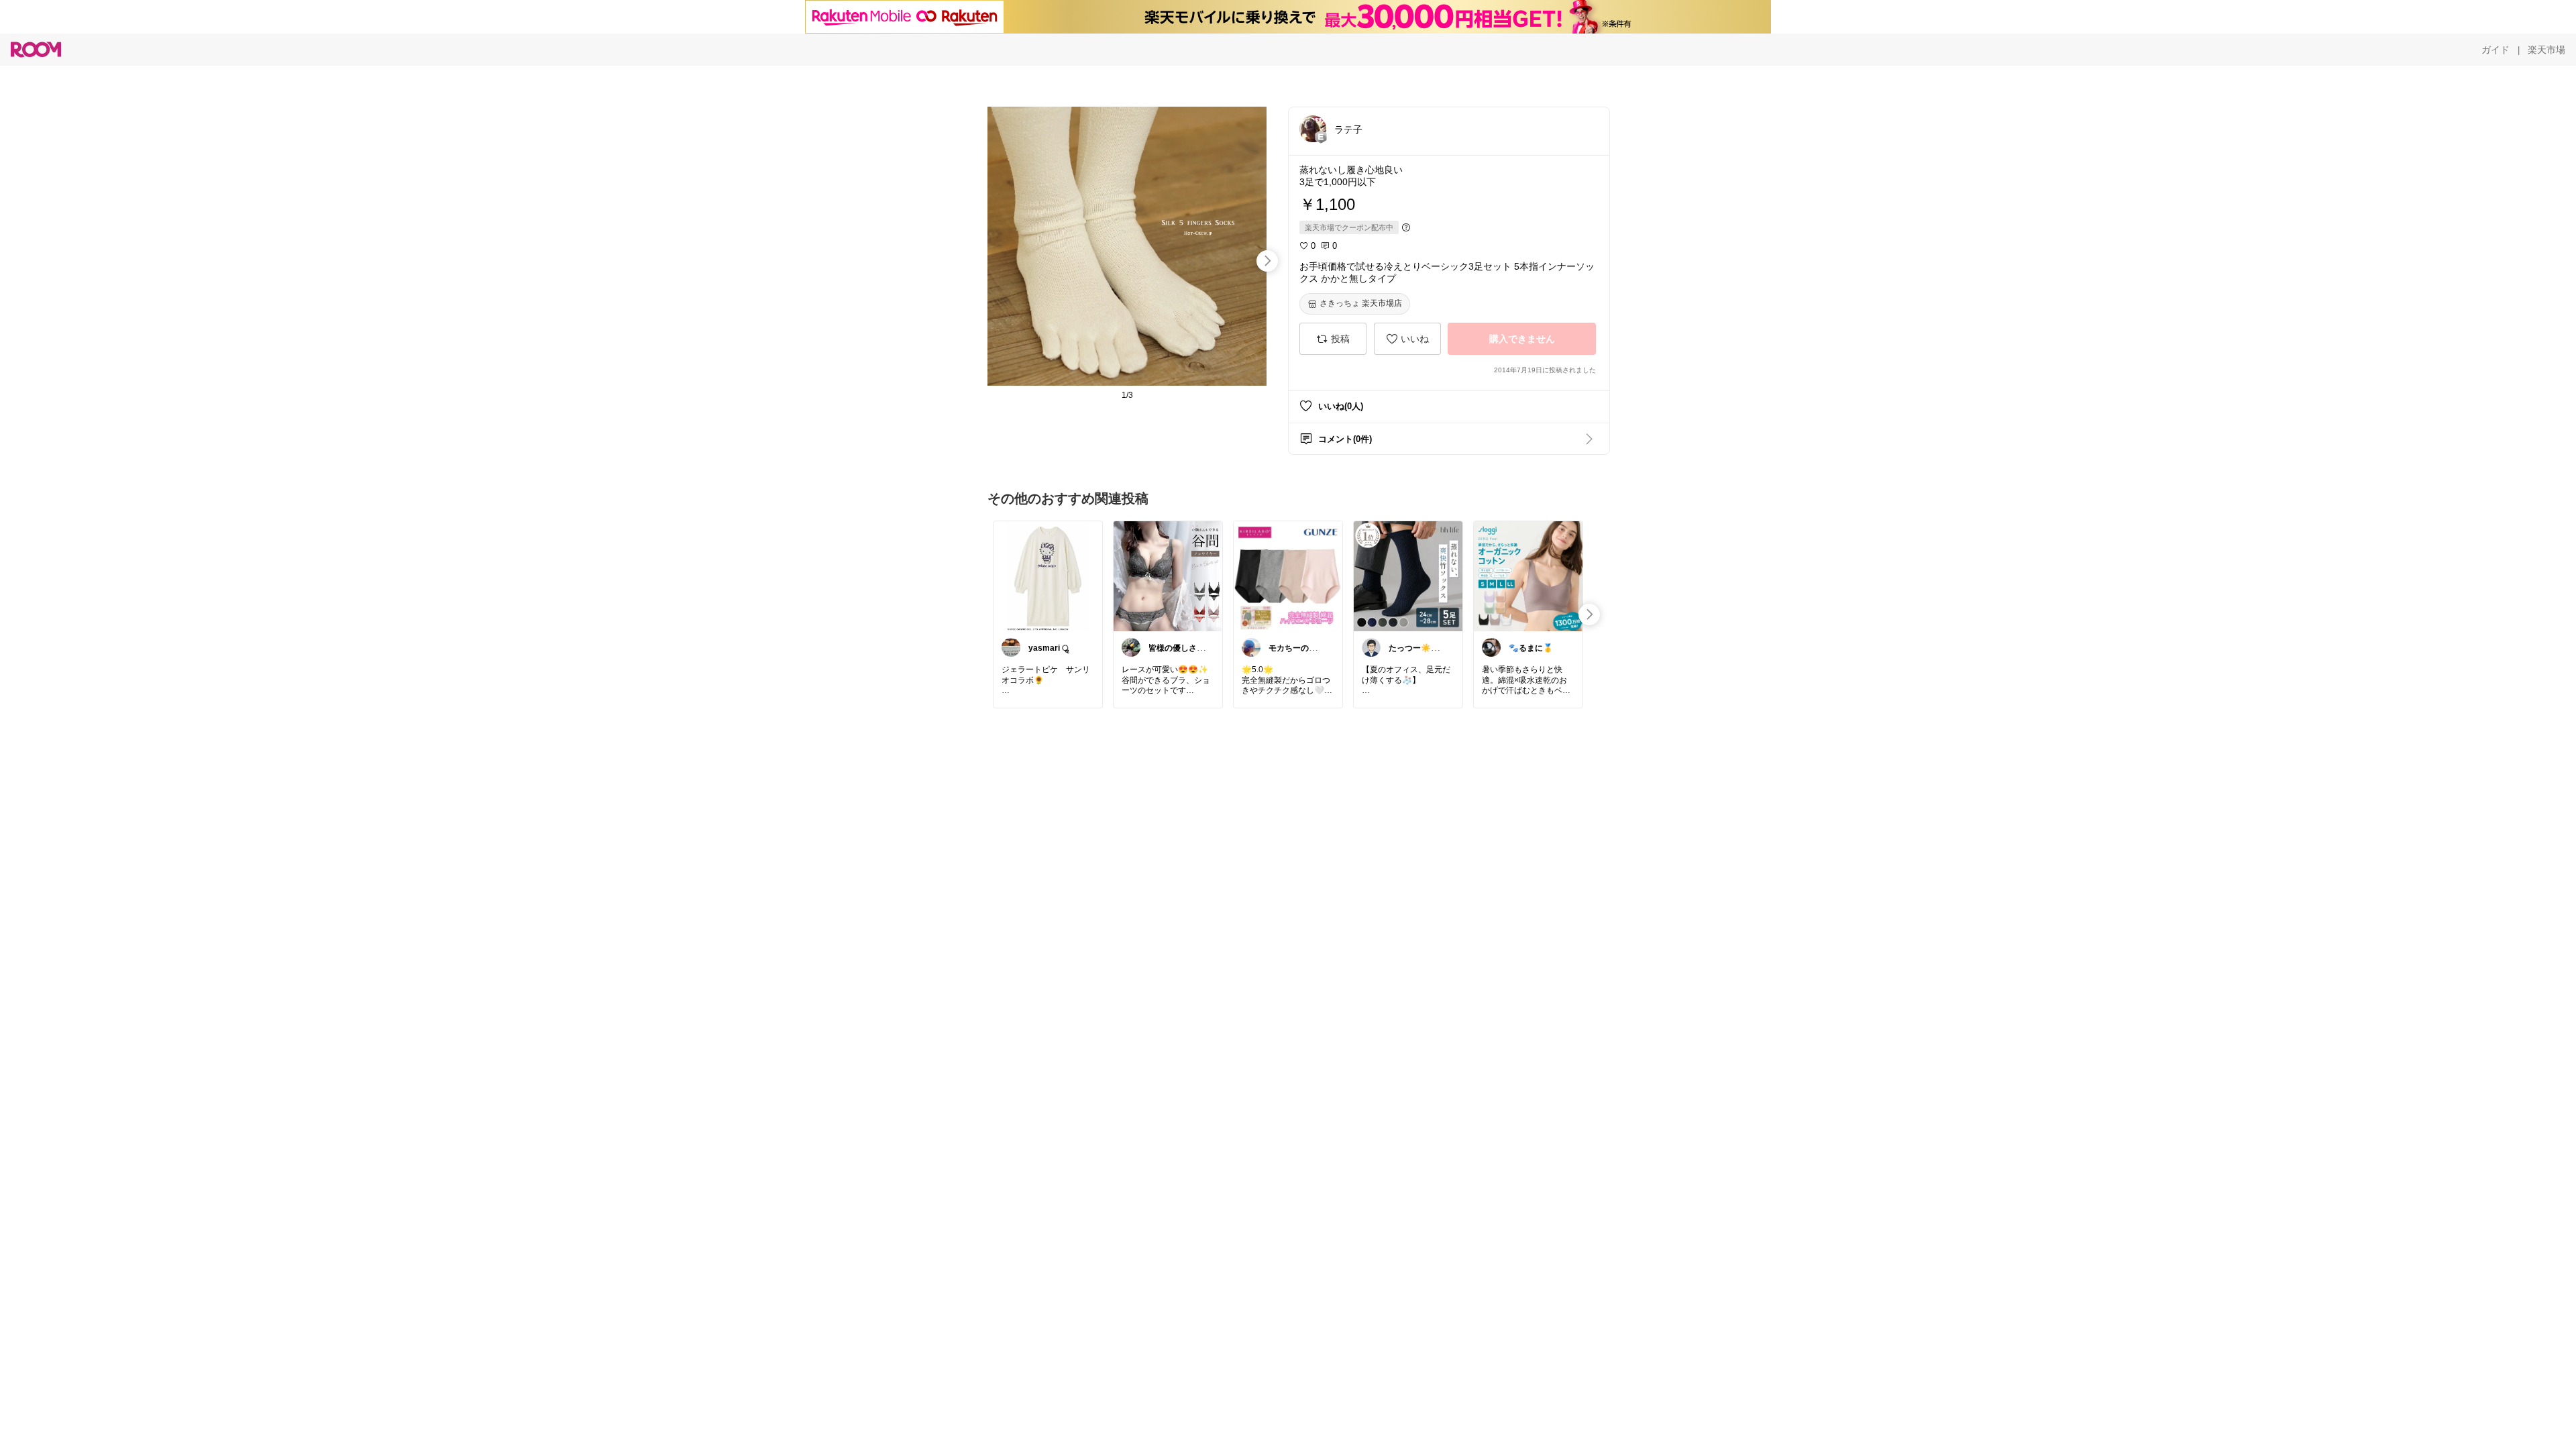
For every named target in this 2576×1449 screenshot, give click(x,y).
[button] (1313, 129)
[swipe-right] (1267, 261)
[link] (1048, 576)
